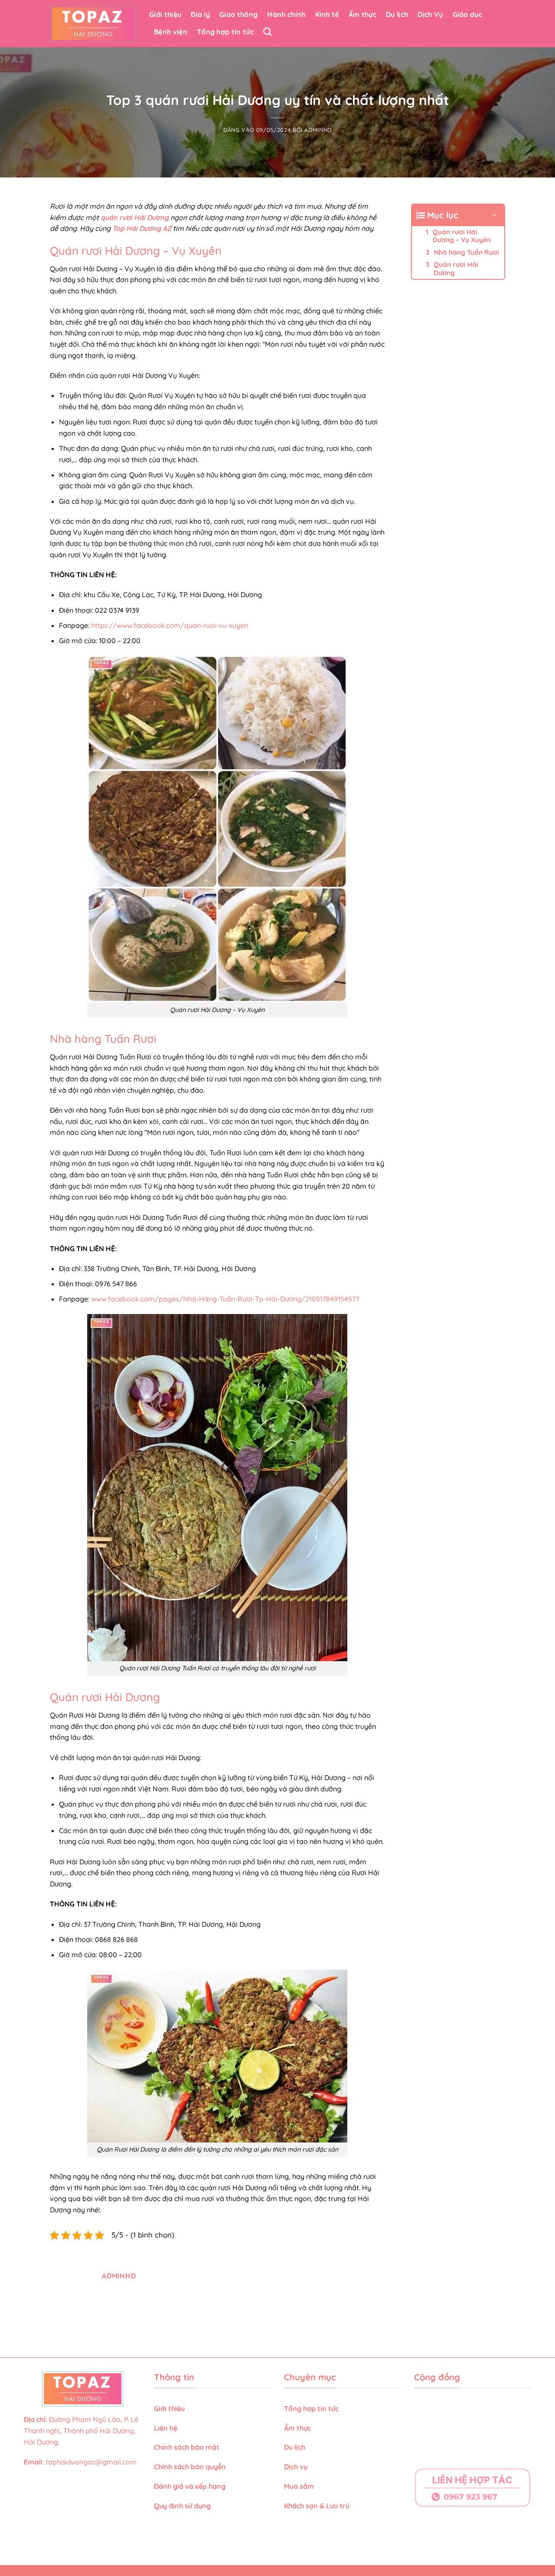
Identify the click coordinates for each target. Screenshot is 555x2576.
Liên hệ (166, 2428)
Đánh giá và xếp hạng (191, 2486)
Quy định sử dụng (183, 2506)
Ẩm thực (362, 14)
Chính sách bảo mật (187, 2447)
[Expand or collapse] (495, 215)
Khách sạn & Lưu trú (317, 2506)
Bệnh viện (171, 32)
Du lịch (397, 14)
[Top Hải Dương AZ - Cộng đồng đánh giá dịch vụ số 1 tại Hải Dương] (93, 24)
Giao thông (238, 14)
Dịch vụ (297, 2467)
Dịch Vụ (430, 14)
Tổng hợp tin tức (225, 32)
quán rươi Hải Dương (135, 217)
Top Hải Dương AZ (142, 228)
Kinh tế (327, 14)
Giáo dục (468, 14)
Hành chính (286, 14)
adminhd (318, 130)
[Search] (267, 31)
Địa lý (200, 14)
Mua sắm (299, 2486)
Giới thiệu (165, 14)
